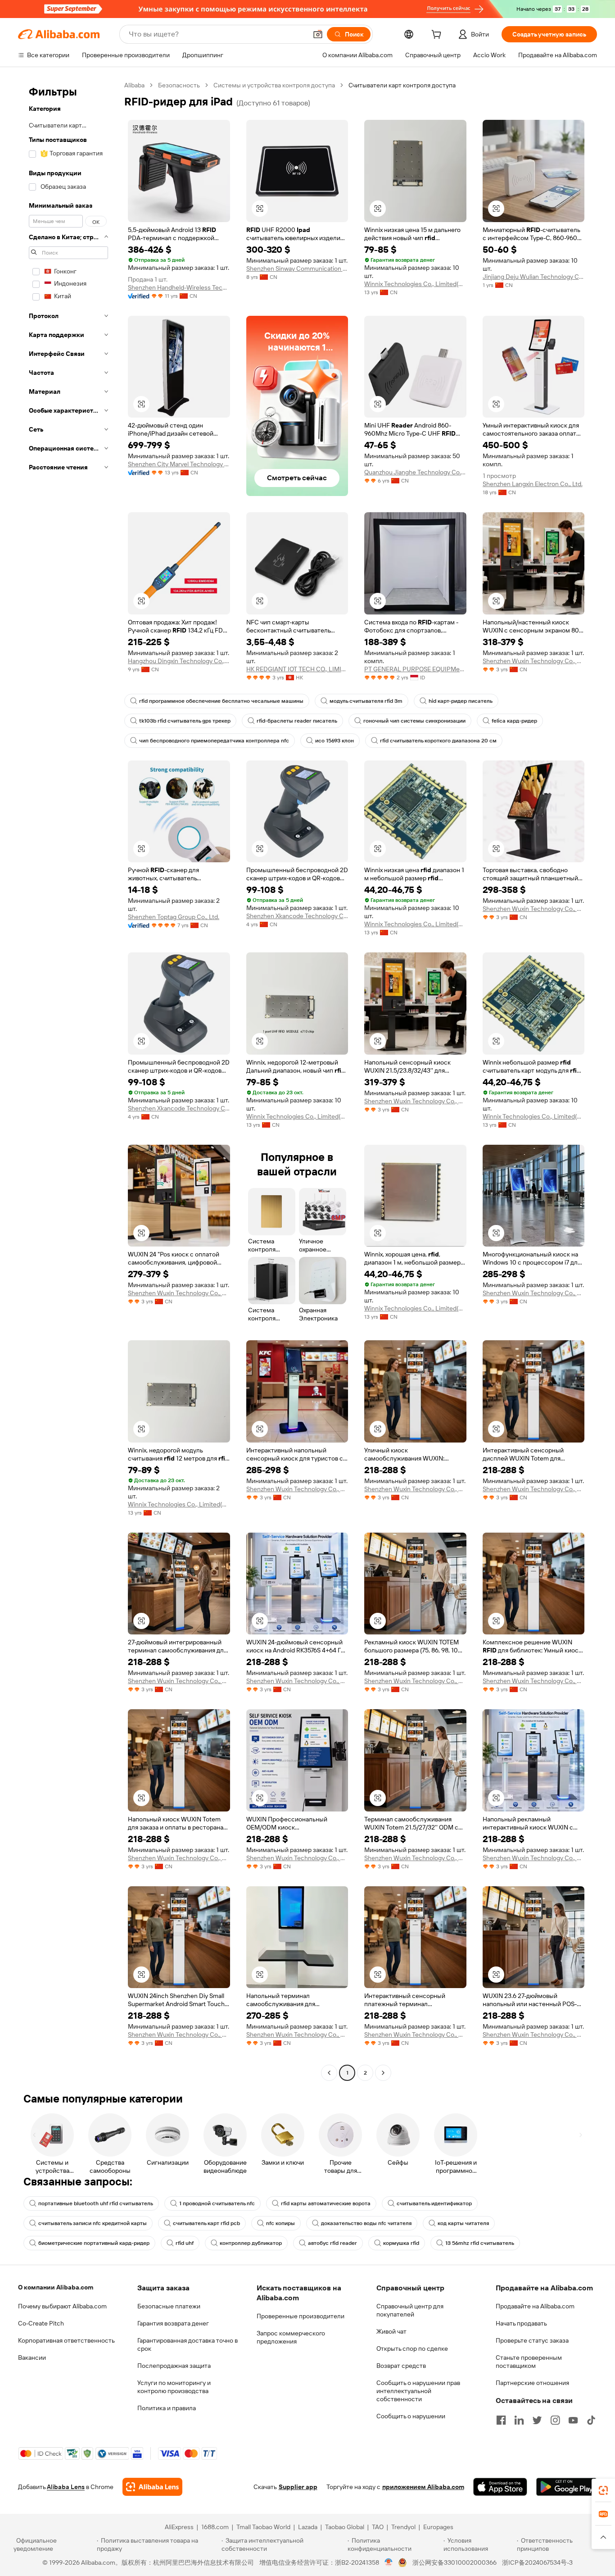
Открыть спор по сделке (412, 2348)
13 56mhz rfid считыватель (480, 2243)
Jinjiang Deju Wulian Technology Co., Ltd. (534, 277)
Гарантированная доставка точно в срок (188, 2344)
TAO (378, 2527)
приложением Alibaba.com (423, 2487)
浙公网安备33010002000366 (454, 2562)
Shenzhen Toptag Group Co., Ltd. (174, 917)
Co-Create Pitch (41, 2323)
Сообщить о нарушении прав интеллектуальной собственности (418, 2391)
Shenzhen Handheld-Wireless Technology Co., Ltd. (179, 287)
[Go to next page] (383, 2073)
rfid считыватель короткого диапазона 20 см (438, 741)
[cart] (438, 36)
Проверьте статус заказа (532, 2340)
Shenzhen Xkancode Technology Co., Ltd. (297, 916)
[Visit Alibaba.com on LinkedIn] (519, 2420)
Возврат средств (401, 2366)
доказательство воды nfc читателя (366, 2223)
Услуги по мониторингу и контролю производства (174, 2387)
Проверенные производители (301, 2316)
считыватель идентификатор (434, 2203)
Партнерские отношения (532, 2383)
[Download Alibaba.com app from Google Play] (567, 2487)
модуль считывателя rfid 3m (366, 701)
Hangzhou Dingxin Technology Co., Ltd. (179, 661)
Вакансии (32, 2358)
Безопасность (179, 85)
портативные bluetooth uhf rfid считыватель (96, 2203)
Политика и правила (167, 2408)
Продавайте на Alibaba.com (535, 2306)
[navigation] (68, 1080)
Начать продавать (521, 2323)
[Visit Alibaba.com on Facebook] (501, 2420)
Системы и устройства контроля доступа (274, 85)
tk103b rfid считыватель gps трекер (185, 721)
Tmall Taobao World (263, 2527)
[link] (603, 2490)
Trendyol (403, 2527)
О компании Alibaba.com (56, 2287)
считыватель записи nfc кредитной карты (93, 2223)
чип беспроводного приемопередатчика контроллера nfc (214, 741)
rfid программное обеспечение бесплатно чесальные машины (221, 701)
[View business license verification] (389, 2562)
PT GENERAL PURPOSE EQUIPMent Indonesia (415, 669)
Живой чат (391, 2331)
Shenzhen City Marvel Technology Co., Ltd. (179, 464)
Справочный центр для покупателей (410, 2310)
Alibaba (134, 85)
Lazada (308, 2527)
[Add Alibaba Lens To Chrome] (152, 2487)
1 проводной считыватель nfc (217, 2203)
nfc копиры (280, 2223)
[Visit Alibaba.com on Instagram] (555, 2420)
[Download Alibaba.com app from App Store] (500, 2487)
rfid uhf (185, 2243)
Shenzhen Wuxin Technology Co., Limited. (534, 661)
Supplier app (298, 2487)
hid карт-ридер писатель (461, 701)
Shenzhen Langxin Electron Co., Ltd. (533, 484)
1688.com (215, 2527)
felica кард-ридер (514, 721)
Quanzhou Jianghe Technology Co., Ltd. (415, 472)
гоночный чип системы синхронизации (414, 721)
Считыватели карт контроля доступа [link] (402, 85)
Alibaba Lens (66, 2487)
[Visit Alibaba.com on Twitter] (537, 2420)
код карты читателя (463, 2223)
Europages (438, 2527)
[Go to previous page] (329, 2073)
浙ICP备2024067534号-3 (537, 2562)
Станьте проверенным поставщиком (529, 2362)
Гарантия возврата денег (173, 2323)
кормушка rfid (401, 2243)
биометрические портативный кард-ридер (94, 2243)
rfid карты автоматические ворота (326, 2203)
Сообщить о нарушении (411, 2416)
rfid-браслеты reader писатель (297, 721)
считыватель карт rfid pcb (206, 2223)
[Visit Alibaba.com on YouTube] (573, 2420)
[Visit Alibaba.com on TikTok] (591, 2420)
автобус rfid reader (332, 2243)
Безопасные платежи (169, 2306)
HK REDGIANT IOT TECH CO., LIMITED (297, 669)
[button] (318, 34)
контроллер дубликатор (251, 2243)
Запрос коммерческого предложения (291, 2337)
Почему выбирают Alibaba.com (62, 2306)
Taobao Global (345, 2527)
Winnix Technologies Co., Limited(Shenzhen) (415, 284)
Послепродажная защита (174, 2366)
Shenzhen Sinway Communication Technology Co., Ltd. (297, 269)
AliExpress (179, 2527)
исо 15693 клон (335, 741)
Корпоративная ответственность (66, 2340)
